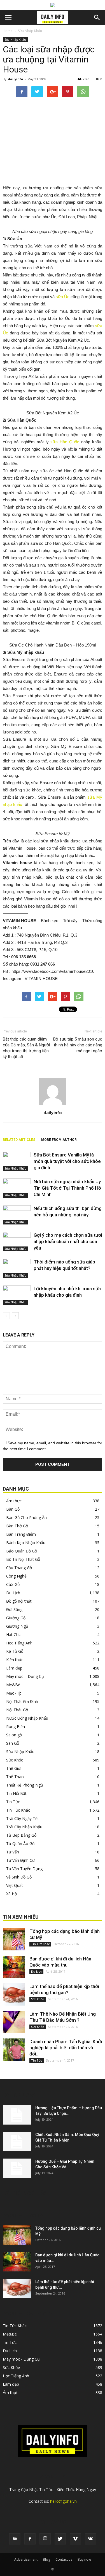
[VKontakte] (90, 2539)
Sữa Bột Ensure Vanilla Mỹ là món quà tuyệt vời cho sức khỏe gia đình (67, 1161)
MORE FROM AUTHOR (59, 1140)
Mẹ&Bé (13, 1685)
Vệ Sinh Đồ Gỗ (19, 1877)
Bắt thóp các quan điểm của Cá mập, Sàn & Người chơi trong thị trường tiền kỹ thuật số (26, 1048)
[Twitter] (60, 2539)
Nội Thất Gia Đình (22, 1701)
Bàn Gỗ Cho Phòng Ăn (26, 1517)
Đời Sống (14, 1609)
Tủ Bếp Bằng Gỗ (21, 1835)
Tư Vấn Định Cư (20, 1860)
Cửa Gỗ (13, 1584)
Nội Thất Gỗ (17, 1710)
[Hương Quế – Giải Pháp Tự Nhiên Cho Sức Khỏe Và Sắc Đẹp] (17, 2168)
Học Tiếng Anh (19, 1643)
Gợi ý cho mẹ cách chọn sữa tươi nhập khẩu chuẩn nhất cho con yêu (68, 1241)
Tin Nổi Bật (16, 1793)
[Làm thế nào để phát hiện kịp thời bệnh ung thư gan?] (14, 1994)
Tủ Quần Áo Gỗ (20, 1844)
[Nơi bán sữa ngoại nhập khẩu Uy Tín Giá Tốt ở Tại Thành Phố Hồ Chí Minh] (17, 1188)
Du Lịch (13, 1593)
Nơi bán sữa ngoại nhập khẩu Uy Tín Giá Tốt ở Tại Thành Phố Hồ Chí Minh (67, 1188)
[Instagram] (45, 2539)
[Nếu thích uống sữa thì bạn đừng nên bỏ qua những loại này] (17, 1215)
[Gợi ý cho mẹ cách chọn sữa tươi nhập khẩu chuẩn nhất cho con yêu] (17, 1242)
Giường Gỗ (16, 1618)
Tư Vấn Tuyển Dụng (24, 1869)
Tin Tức (13, 1802)
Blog (46, 2559)
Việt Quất (15, 1885)
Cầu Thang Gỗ (19, 1568)
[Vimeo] (75, 2539)
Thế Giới (14, 1768)
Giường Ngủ (17, 1626)
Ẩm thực (14, 1501)
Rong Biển (16, 1726)
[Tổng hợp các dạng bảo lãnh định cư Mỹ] (14, 1939)
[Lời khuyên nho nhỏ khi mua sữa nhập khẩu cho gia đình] (17, 1295)
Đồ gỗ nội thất (19, 1601)
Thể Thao (15, 1777)
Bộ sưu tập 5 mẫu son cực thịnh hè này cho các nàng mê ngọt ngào (78, 1045)
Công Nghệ (16, 1576)
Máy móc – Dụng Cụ (25, 1676)
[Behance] (15, 2539)
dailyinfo (15, 79)
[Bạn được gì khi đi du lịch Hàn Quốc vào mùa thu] (14, 1967)
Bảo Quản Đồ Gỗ (22, 1551)
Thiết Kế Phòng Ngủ (25, 1785)
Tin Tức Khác (18, 1810)
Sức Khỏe (15, 1760)
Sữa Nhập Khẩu (30, 31)
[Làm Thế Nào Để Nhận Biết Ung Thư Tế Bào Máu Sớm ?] (14, 2022)
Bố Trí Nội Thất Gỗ (23, 1559)
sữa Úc (63, 297)
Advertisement (26, 2559)
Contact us (64, 2559)
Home (8, 31)
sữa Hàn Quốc (65, 442)
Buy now (84, 2559)
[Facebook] (30, 2539)
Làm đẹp (14, 1668)
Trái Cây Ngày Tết (23, 1818)
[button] (97, 18)
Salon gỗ (14, 1735)
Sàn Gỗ (13, 1743)
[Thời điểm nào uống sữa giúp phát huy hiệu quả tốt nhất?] (17, 1268)
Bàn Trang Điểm (21, 1534)
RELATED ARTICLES (19, 1140)
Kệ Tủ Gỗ (15, 1651)
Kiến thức (15, 1660)
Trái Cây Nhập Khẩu (24, 1827)
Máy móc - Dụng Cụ (21, 2359)
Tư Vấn (13, 1852)
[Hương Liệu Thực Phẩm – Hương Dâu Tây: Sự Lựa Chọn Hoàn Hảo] (17, 2115)
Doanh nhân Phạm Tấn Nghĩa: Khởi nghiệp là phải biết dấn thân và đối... (66, 2048)
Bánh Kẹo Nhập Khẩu (26, 1543)
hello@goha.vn (63, 2501)
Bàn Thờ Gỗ (17, 1526)
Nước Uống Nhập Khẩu (27, 1718)
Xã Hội (12, 1894)
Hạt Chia (14, 1635)
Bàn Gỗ (13, 1509)
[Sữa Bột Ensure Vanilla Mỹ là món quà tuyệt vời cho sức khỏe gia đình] (17, 1161)
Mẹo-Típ (14, 1693)
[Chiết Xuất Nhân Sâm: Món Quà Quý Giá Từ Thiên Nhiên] (17, 2142)
